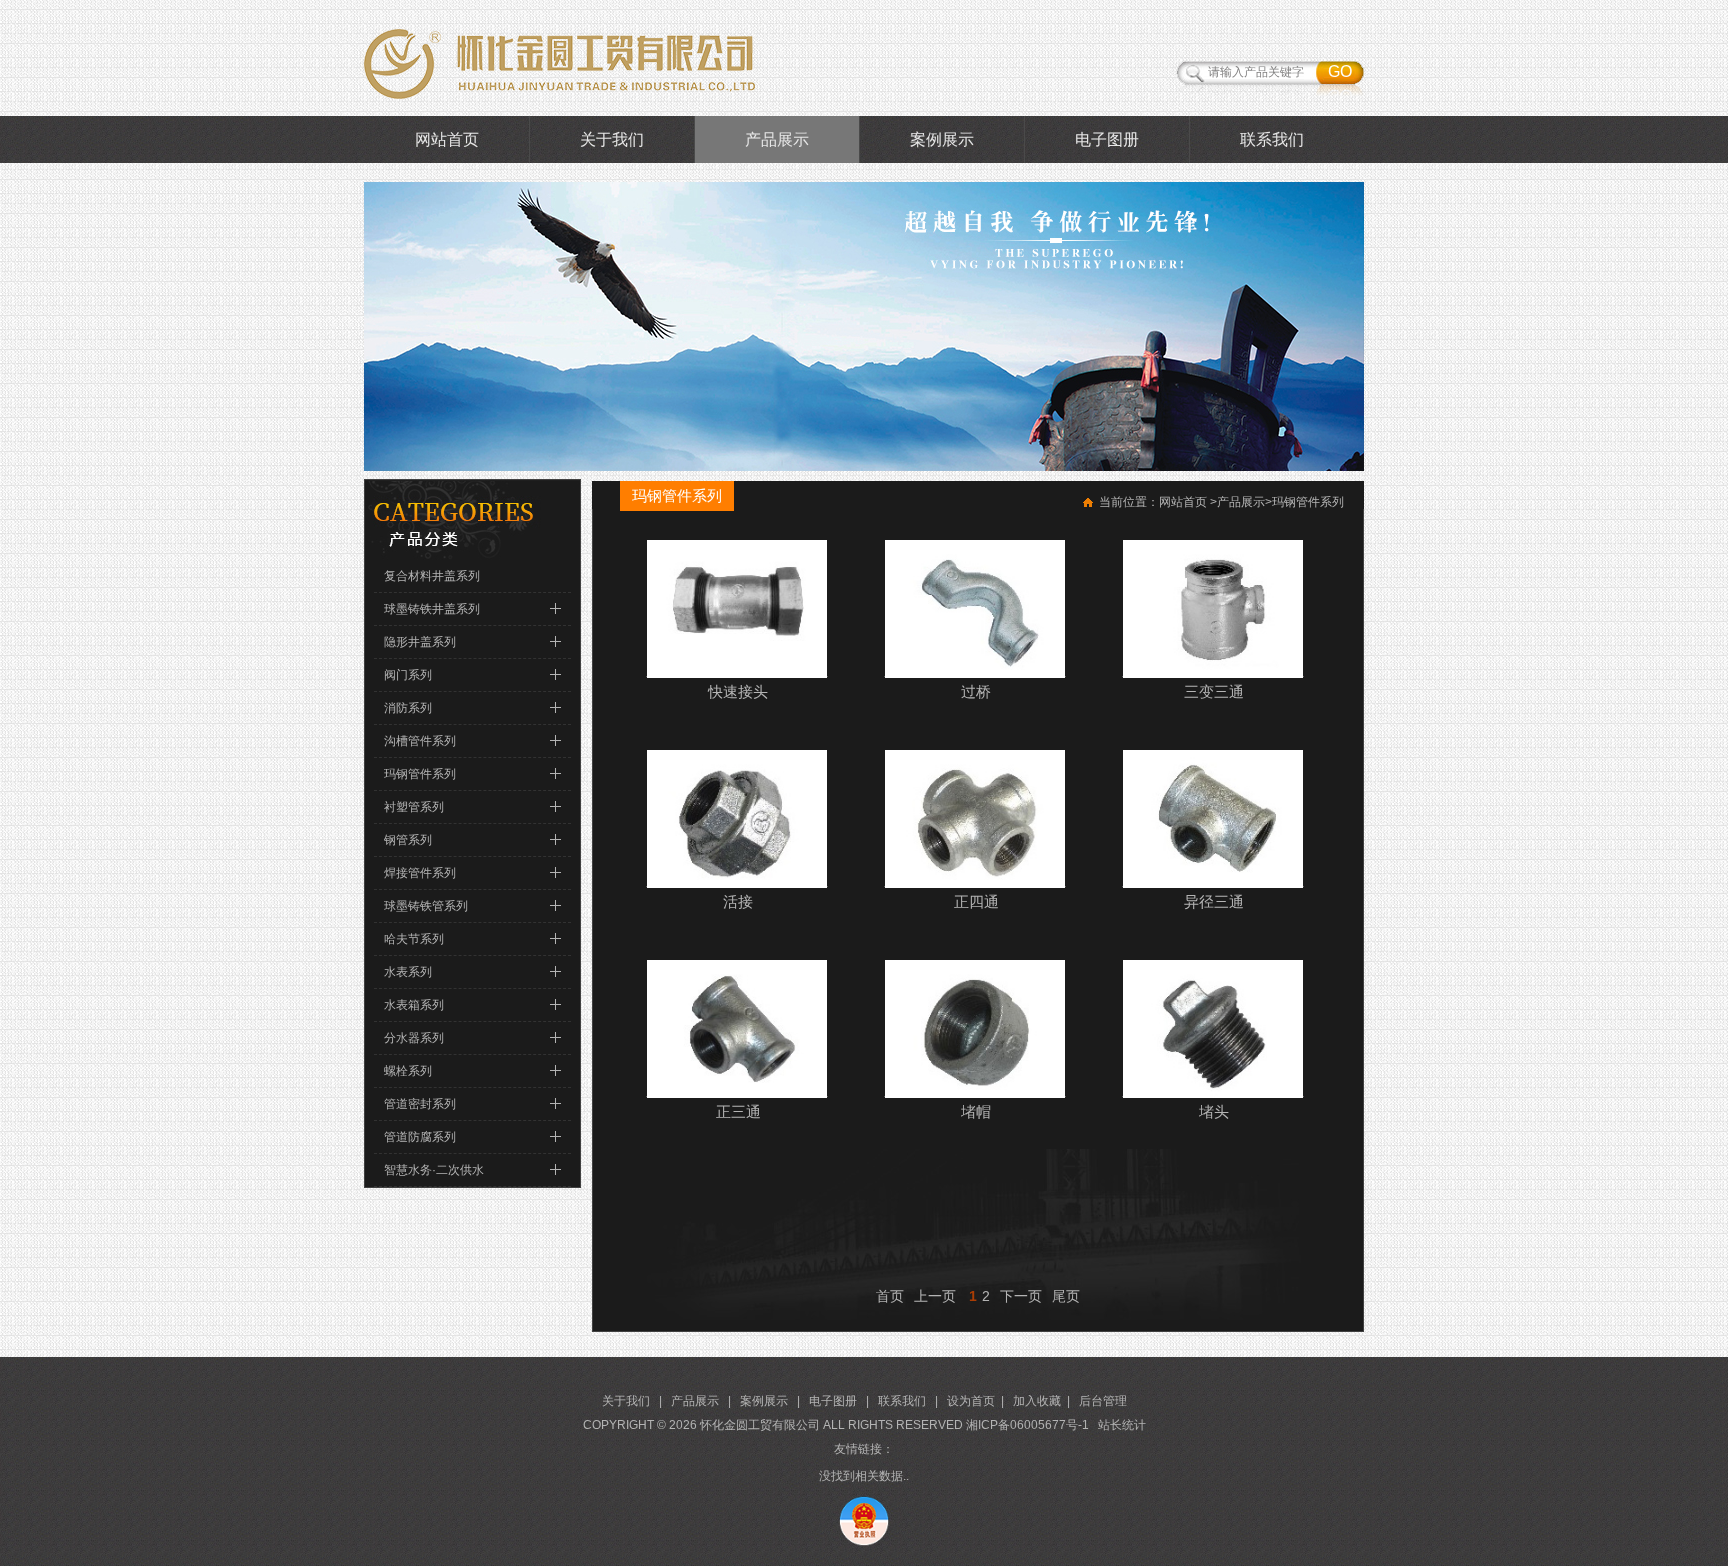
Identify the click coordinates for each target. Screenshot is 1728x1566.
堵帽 (976, 1111)
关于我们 (612, 139)
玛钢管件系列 (420, 774)
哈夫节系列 (414, 939)
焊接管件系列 (420, 873)
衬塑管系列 (414, 807)
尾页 (1066, 1296)
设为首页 (971, 1401)
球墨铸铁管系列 (426, 906)
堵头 (1214, 1111)
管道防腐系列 (420, 1137)
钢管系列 (408, 840)
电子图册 (1107, 139)
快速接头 (738, 691)
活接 (738, 901)
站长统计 (1122, 1425)
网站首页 (447, 139)
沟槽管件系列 (420, 741)
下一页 (1021, 1296)
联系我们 (1272, 139)
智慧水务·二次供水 (434, 1170)
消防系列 (408, 708)
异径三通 (1214, 901)
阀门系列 (408, 675)
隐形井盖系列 (420, 642)
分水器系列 (414, 1038)
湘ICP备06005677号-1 (1027, 1425)
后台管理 (1103, 1401)
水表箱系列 (414, 1005)
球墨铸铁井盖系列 (432, 609)
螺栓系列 (408, 1071)
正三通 (738, 1111)
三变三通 (1214, 691)
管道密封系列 (420, 1104)
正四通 (976, 901)
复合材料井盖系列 (432, 576)
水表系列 (408, 972)
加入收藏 (1037, 1401)
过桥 (976, 691)
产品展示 (777, 139)
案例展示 (942, 139)
